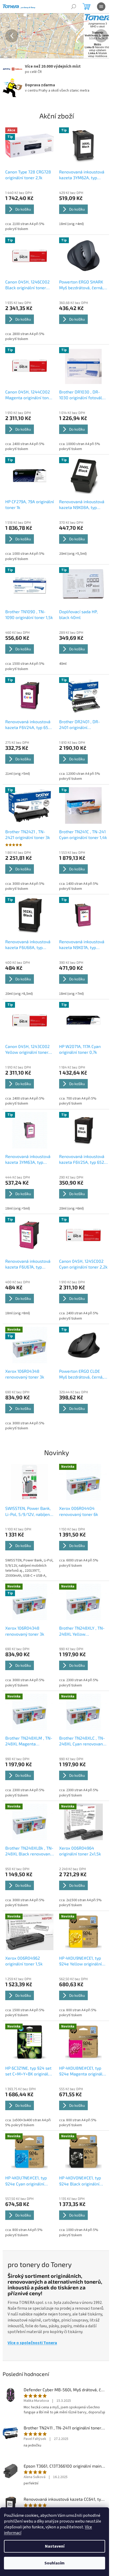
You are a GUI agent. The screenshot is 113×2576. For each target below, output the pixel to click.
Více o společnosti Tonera (32, 2320)
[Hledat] (74, 7)
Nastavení (55, 2546)
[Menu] (101, 7)
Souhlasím (55, 2563)
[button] (8, 36)
